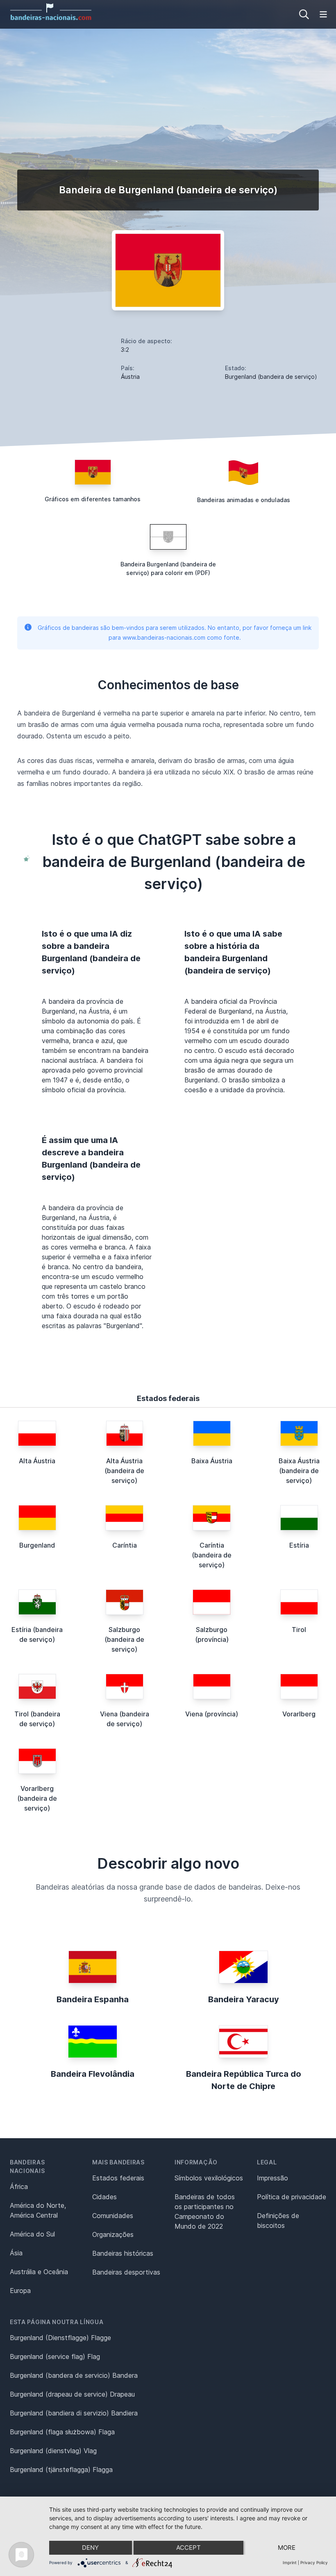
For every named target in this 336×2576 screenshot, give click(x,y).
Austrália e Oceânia (39, 2272)
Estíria (299, 1545)
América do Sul (32, 2234)
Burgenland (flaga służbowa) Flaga (62, 2432)
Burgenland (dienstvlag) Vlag (53, 2451)
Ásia (16, 2253)
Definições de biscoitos (278, 2221)
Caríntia (125, 1545)
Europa (20, 2291)
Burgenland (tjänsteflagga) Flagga (61, 2470)
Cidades (104, 2197)
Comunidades (113, 2216)
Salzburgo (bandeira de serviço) (124, 1639)
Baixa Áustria (212, 1461)
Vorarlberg (299, 1714)
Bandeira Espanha (93, 1999)
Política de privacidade (292, 2197)
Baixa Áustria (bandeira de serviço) (299, 1471)
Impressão (272, 2178)
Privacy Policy (314, 2562)
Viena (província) (212, 1714)
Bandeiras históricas (123, 2253)
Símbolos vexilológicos (209, 2178)
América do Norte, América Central (38, 2210)
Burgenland (37, 1545)
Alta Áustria (37, 1461)
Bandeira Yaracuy (244, 1999)
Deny (90, 2548)
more (287, 2548)
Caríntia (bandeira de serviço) (212, 1555)
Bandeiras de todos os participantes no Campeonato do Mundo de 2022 (205, 2212)
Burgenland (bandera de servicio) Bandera (74, 2375)
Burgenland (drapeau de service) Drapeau (72, 2394)
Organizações (113, 2234)
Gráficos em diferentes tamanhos (93, 499)
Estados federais (118, 2178)
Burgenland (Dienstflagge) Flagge (60, 2338)
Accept (188, 2548)
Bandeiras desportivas (126, 2272)
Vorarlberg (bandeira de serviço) (37, 1798)
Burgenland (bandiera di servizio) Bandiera (74, 2413)
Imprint (290, 2562)
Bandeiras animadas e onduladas (244, 500)
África (19, 2187)
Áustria (130, 377)
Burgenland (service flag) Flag (55, 2356)
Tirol (299, 1630)
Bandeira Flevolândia (93, 2074)
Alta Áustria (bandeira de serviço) (124, 1471)
